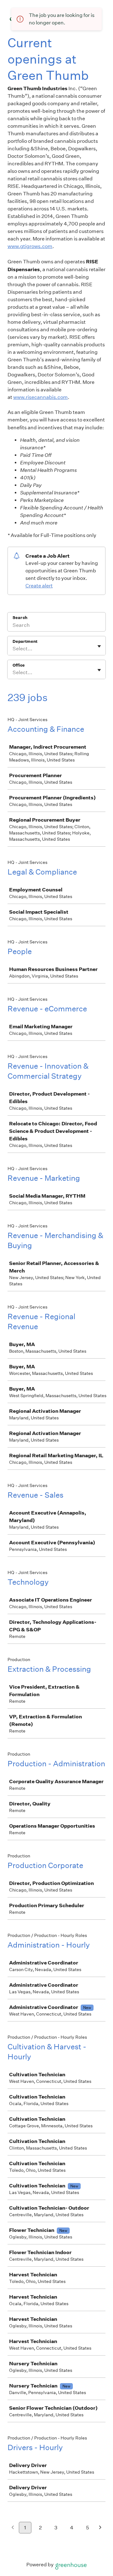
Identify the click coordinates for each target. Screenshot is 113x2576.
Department (25, 641)
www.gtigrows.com (30, 246)
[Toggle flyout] (99, 646)
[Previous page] (13, 2528)
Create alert (39, 586)
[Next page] (100, 2528)
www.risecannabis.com (40, 397)
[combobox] (13, 649)
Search (20, 618)
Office (19, 665)
